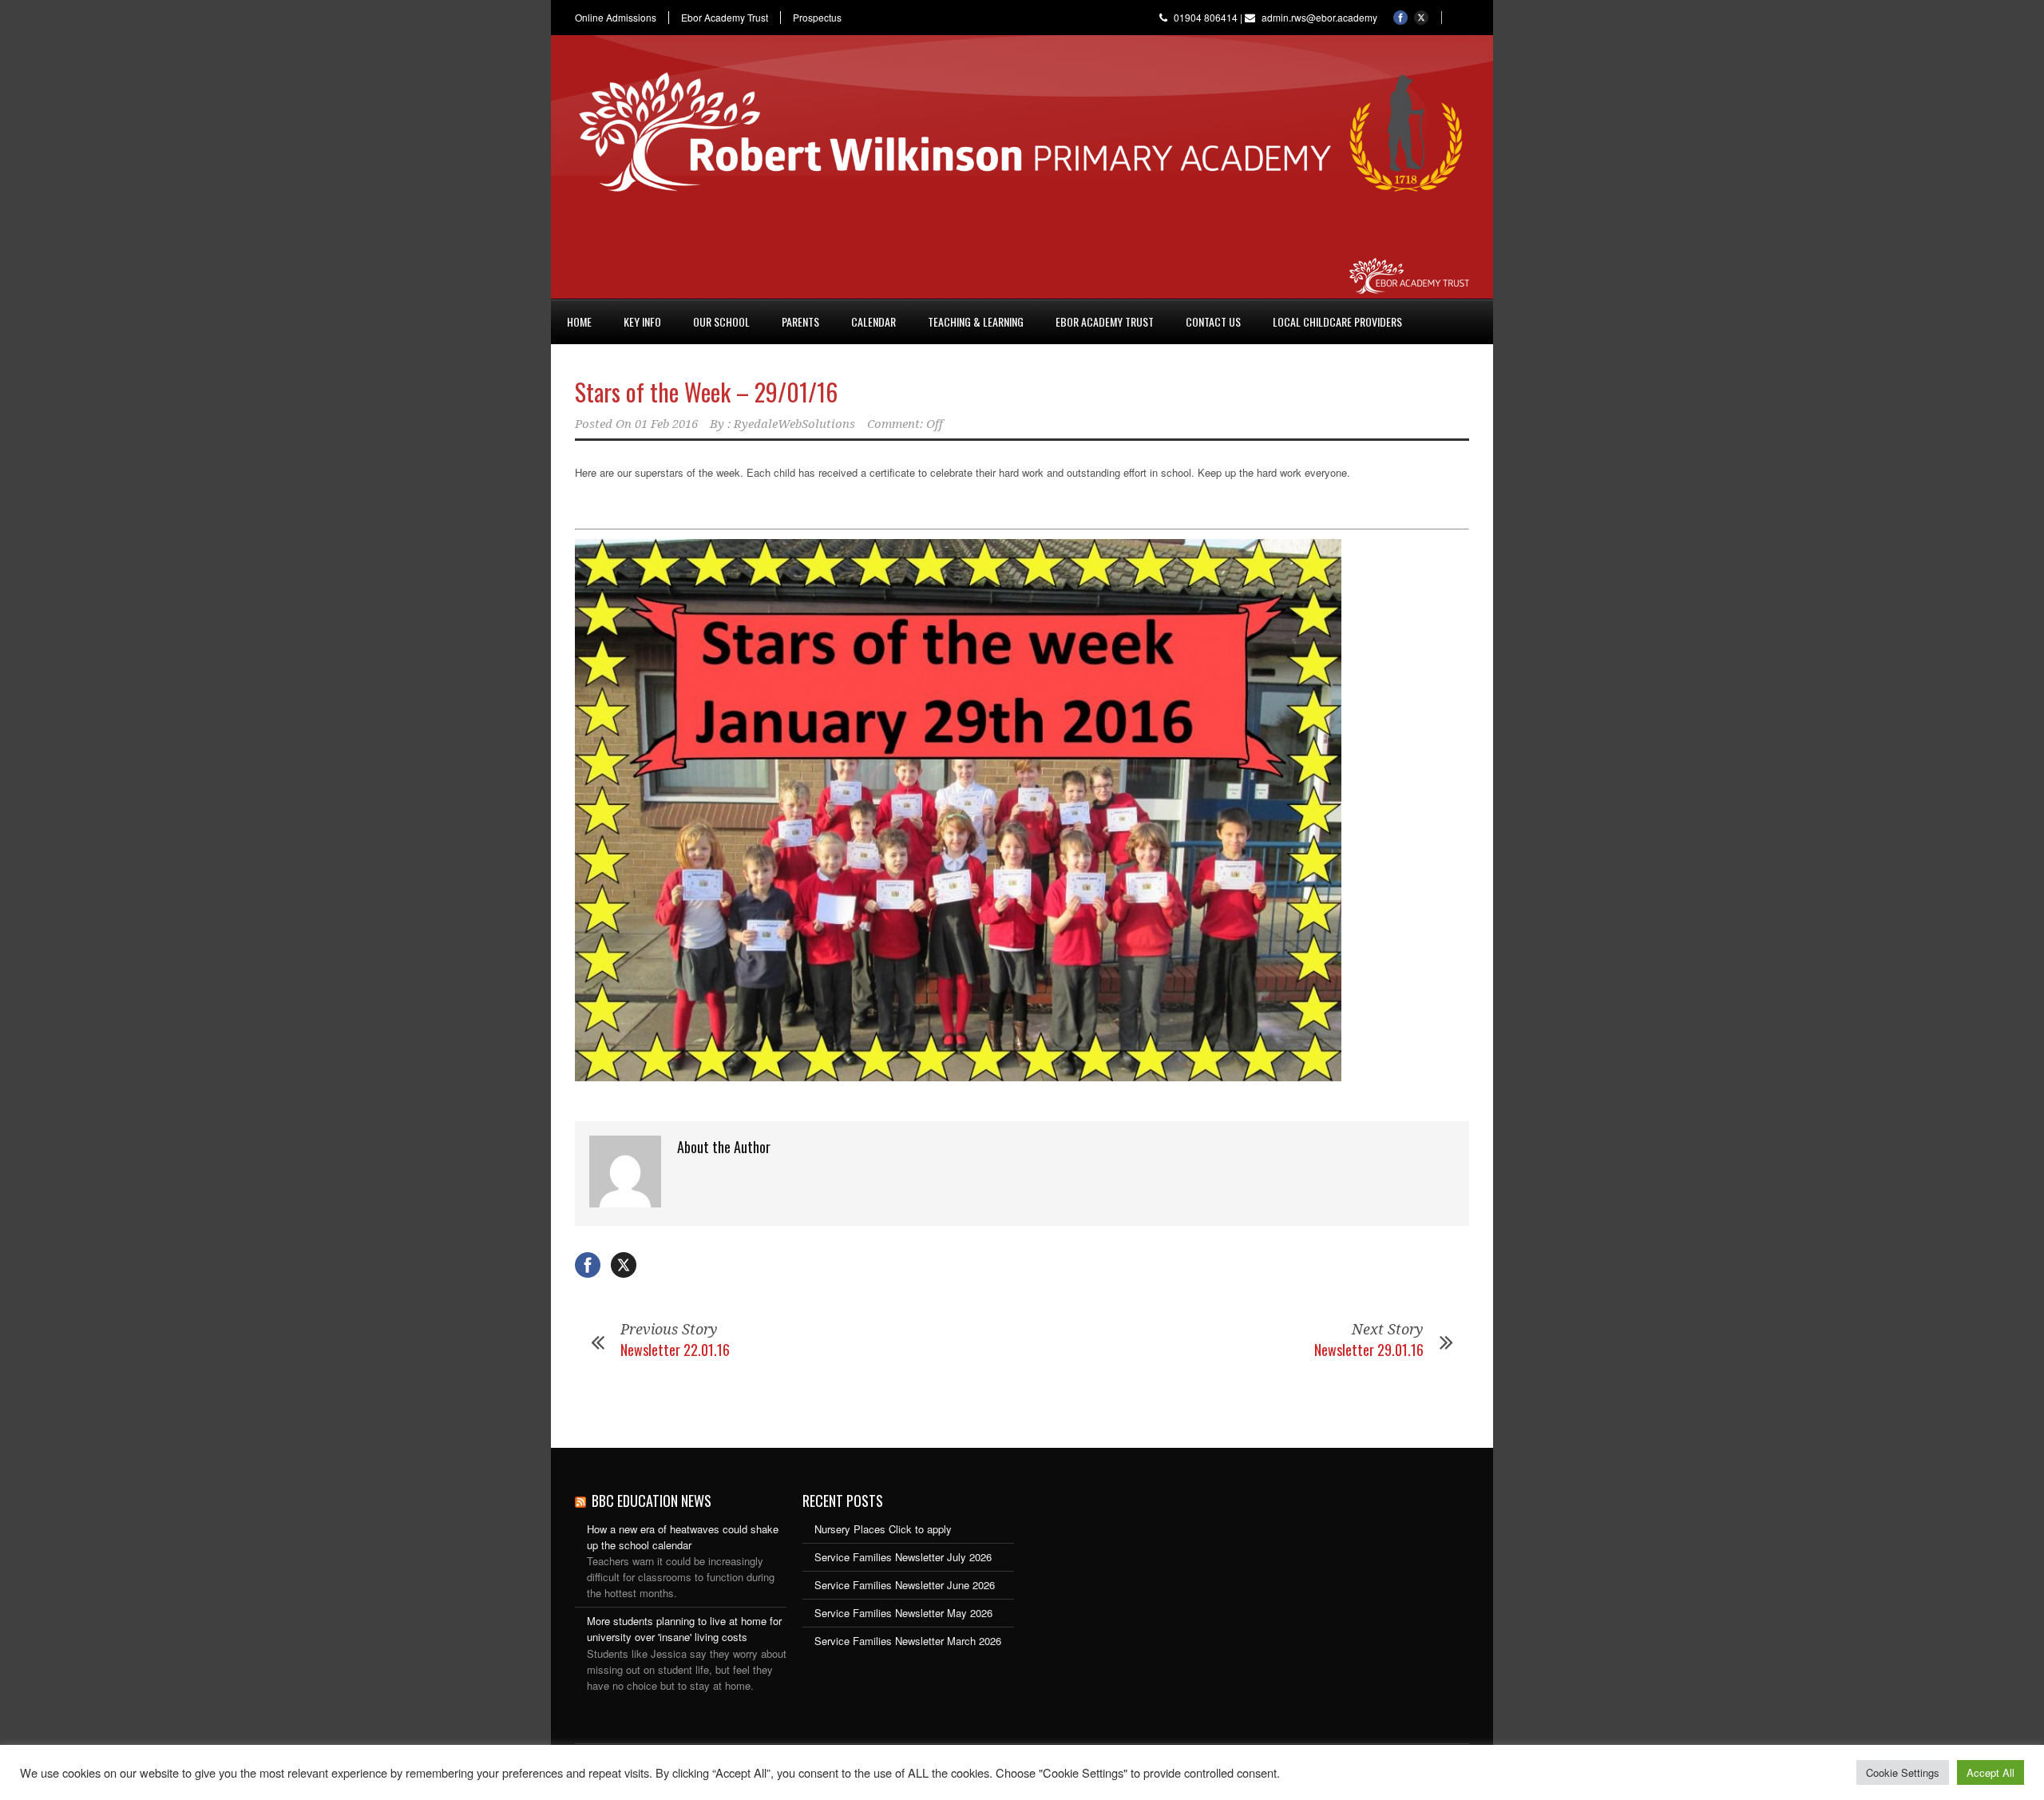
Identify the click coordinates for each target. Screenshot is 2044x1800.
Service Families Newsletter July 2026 (903, 1557)
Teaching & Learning (976, 321)
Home (579, 321)
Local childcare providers (1337, 321)
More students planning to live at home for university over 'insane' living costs (684, 1629)
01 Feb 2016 (666, 424)
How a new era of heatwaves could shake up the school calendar (683, 1537)
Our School (721, 321)
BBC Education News (652, 1501)
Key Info (642, 321)
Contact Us (1213, 321)
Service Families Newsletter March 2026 (908, 1641)
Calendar (873, 321)
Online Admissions (616, 18)
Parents (800, 321)
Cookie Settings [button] (1903, 1772)
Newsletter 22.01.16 (675, 1350)
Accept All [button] (1991, 1772)
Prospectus (817, 18)
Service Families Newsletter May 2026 (903, 1613)
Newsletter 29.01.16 (1369, 1350)
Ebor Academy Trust (725, 18)
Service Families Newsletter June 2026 (905, 1585)
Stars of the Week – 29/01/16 (706, 392)
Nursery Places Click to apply (883, 1529)
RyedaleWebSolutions (794, 424)
